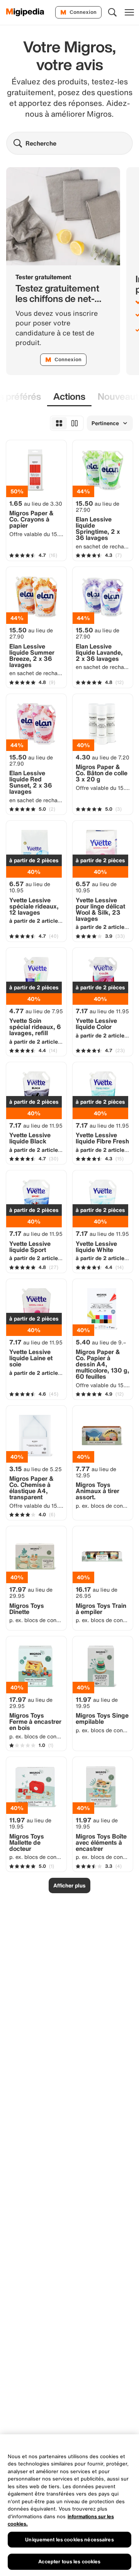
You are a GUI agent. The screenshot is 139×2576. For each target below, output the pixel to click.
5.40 (101, 1342)
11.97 (97, 1703)
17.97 (31, 1592)
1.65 (36, 503)
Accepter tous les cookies (69, 2562)
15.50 (97, 506)
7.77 (96, 1472)
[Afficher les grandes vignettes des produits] (75, 423)
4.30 (103, 757)
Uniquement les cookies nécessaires (69, 2540)
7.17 (102, 1011)
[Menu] (129, 12)
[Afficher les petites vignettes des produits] (59, 423)
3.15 (36, 1469)
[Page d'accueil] (25, 12)
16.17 (97, 1592)
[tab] (69, 397)
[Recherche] (112, 12)
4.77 (36, 1011)
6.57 (30, 887)
